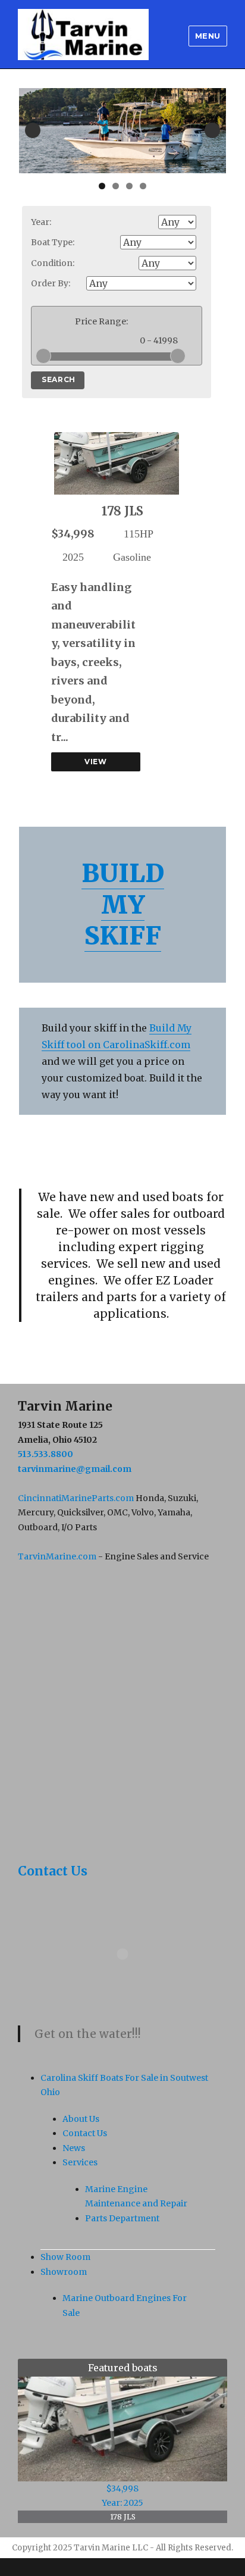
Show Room (65, 2257)
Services (80, 2162)
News (74, 2148)
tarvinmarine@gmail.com (75, 1469)
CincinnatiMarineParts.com (76, 1498)
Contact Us (53, 1871)
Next (212, 130)
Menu (208, 36)
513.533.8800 (45, 1454)
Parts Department (122, 2218)
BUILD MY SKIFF (123, 904)
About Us (81, 2119)
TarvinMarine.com (57, 1556)
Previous (33, 130)
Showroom (64, 2272)
